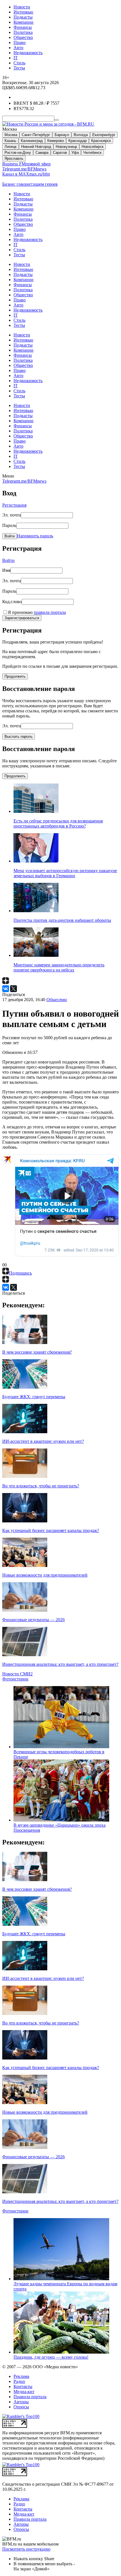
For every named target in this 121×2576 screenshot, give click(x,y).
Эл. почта (12, 515)
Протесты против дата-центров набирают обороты (62, 920)
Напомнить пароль (35, 536)
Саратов (60, 153)
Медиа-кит (24, 2392)
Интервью (23, 12)
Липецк (11, 147)
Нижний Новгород (36, 147)
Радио (19, 2381)
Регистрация (14, 505)
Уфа (75, 153)
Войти (10, 536)
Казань (10, 141)
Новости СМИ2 (17, 1674)
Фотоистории (15, 1679)
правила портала (50, 612)
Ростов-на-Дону (18, 153)
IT (16, 58)
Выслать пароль (19, 737)
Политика (23, 32)
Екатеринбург (104, 135)
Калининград (32, 141)
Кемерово (56, 141)
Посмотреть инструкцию (26, 2549)
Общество (23, 37)
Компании (23, 22)
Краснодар (78, 141)
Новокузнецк (66, 147)
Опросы (21, 2407)
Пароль (9, 525)
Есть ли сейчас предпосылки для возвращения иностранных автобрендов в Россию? (58, 823)
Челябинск (92, 153)
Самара (42, 153)
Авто (18, 48)
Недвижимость (28, 53)
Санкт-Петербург (36, 135)
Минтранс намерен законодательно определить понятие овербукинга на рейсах (59, 967)
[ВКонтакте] (6, 989)
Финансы (23, 27)
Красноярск (101, 141)
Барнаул (62, 135)
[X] (14, 989)
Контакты (23, 2386)
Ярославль (14, 158)
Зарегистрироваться (22, 618)
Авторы (21, 2402)
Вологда (81, 135)
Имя (6, 570)
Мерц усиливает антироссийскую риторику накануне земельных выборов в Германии (65, 873)
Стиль (19, 63)
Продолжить (15, 676)
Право (20, 42)
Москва (11, 135)
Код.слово (12, 602)
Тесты (19, 68)
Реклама (21, 2376)
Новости (22, 7)
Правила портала (30, 2397)
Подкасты (23, 17)
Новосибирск (93, 147)
